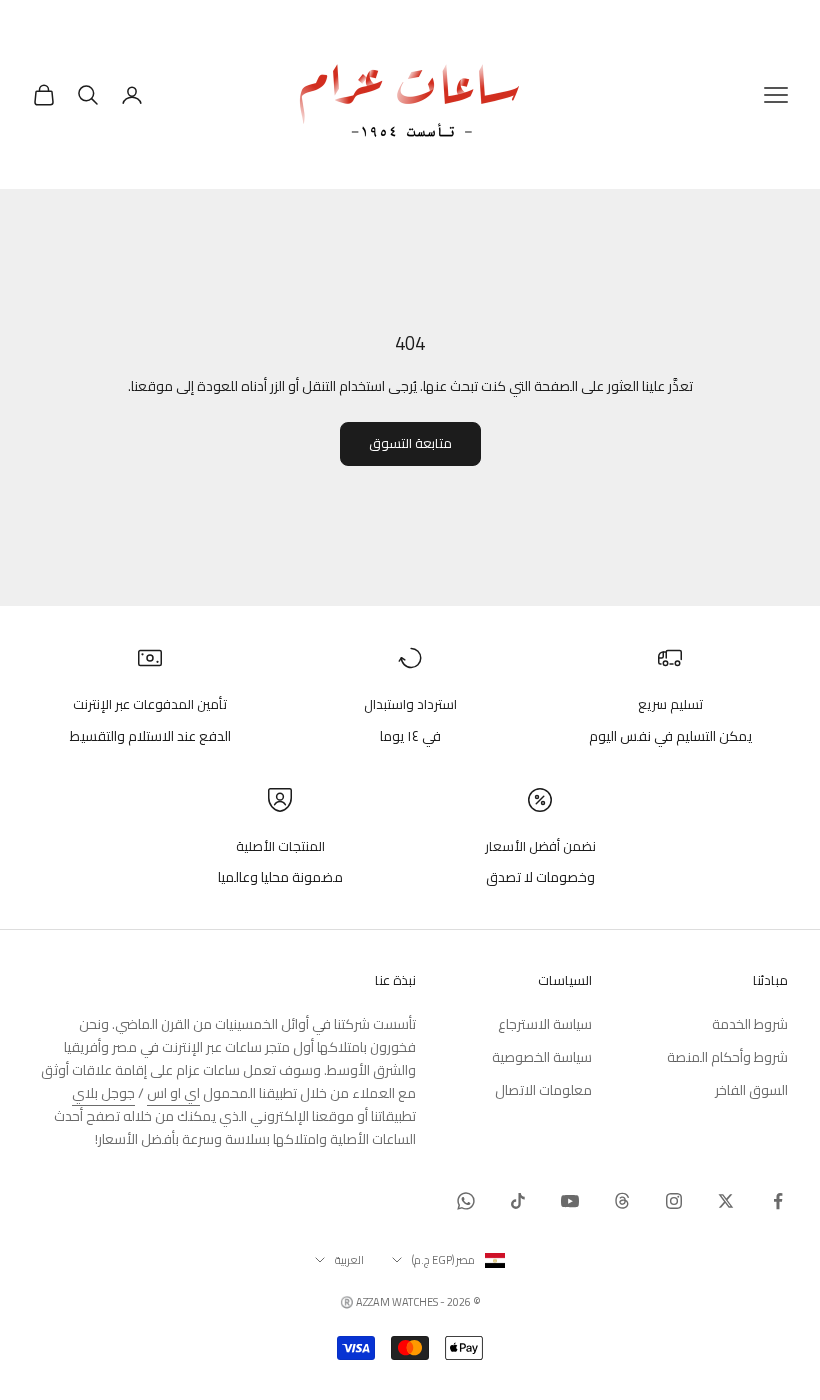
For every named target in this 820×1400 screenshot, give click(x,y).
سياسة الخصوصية (542, 1057)
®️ (347, 1302)
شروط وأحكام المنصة (727, 1057)
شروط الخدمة (750, 1024)
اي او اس (173, 1093)
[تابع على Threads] (622, 1201)
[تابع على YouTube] (570, 1201)
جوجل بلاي (103, 1093)
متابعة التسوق (410, 443)
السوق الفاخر (751, 1090)
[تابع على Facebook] (778, 1201)
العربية (349, 1260)
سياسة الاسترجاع (545, 1024)
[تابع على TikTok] (518, 1201)
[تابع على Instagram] (674, 1201)
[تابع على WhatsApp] (466, 1201)
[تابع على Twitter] (726, 1201)
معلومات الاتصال (543, 1090)
